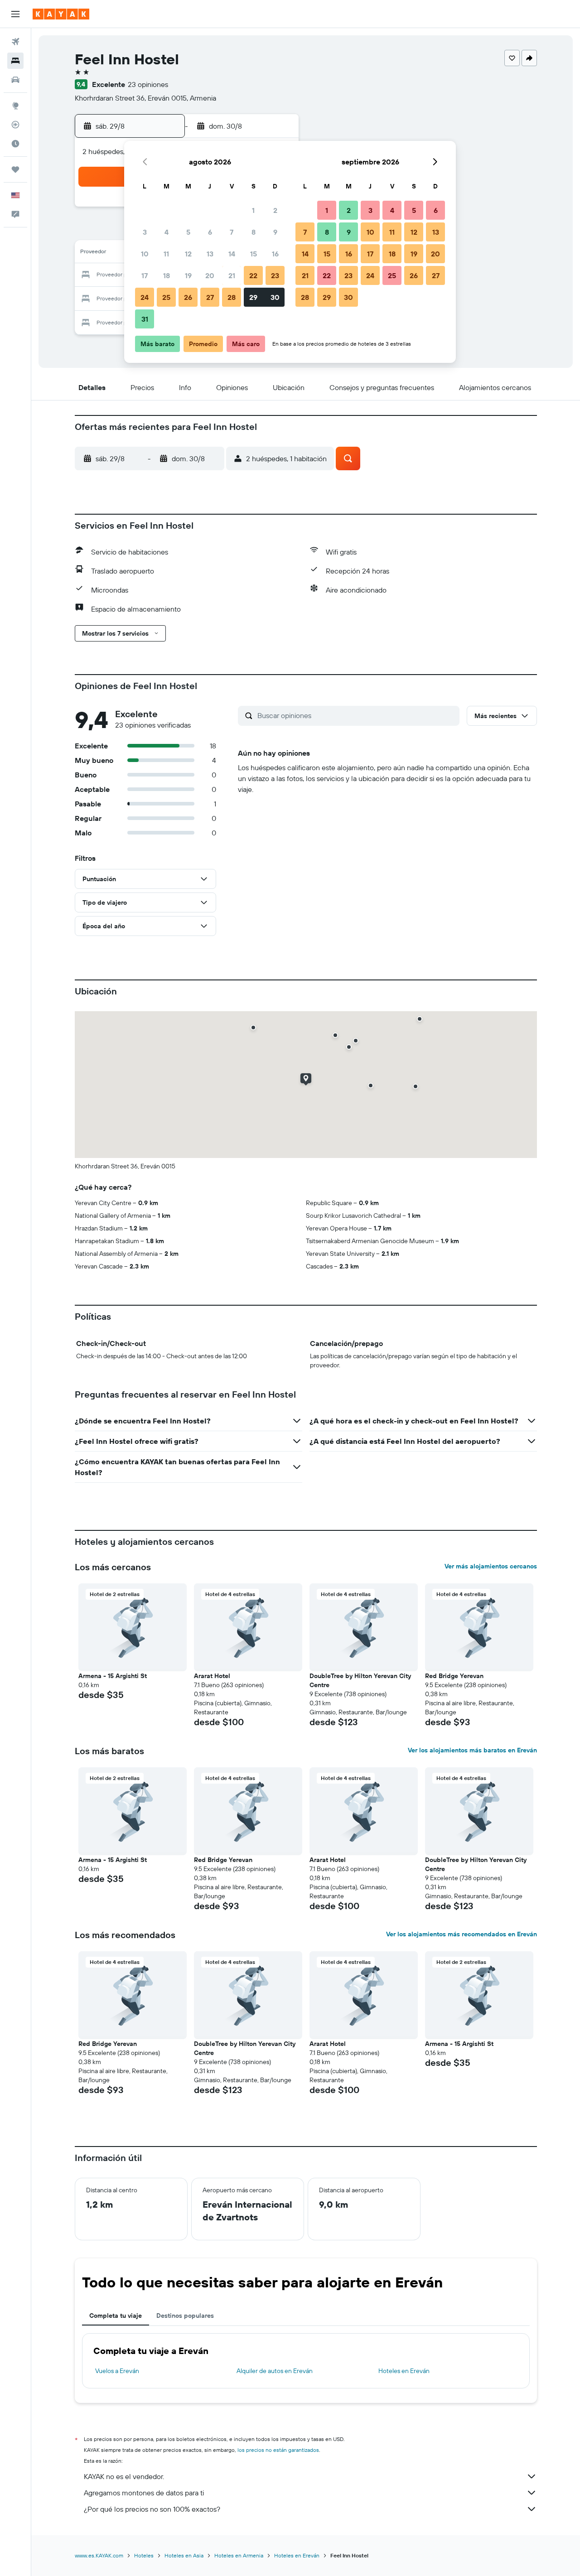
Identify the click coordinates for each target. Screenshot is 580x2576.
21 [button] (232, 275)
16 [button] (275, 254)
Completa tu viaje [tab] (116, 2316)
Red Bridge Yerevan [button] (454, 1676)
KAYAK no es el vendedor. (124, 2476)
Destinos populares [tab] (185, 2316)
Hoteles (144, 2555)
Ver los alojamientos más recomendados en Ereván (462, 1934)
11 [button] (166, 254)
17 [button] (145, 275)
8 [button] (254, 232)
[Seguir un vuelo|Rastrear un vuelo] (15, 125)
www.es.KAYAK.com (99, 2555)
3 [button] (145, 232)
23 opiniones (148, 84)
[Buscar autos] (15, 80)
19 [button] (188, 275)
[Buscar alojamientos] (15, 61)
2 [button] (275, 210)
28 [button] (232, 297)
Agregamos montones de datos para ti (144, 2493)
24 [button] (145, 297)
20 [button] (210, 275)
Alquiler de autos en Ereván (275, 2371)
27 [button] (210, 297)
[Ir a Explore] (15, 106)
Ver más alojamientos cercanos (491, 1566)
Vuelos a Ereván (117, 2371)
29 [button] (253, 297)
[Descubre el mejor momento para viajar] (15, 144)
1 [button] (253, 210)
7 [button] (232, 232)
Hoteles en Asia (184, 2555)
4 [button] (167, 232)
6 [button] (210, 232)
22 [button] (253, 275)
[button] (15, 14)
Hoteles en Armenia (239, 2555)
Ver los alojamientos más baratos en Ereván (472, 1750)
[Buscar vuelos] (15, 42)
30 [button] (275, 297)
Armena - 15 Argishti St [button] (113, 1676)
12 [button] (188, 254)
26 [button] (188, 297)
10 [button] (145, 254)
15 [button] (254, 254)
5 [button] (188, 232)
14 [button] (232, 254)
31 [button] (145, 319)
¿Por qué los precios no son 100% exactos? (152, 2509)
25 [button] (166, 297)
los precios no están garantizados (278, 2450)
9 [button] (275, 232)
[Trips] (15, 169)
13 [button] (210, 254)
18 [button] (167, 275)
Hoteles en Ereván (404, 2371)
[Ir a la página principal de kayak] (61, 14)
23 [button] (275, 275)
